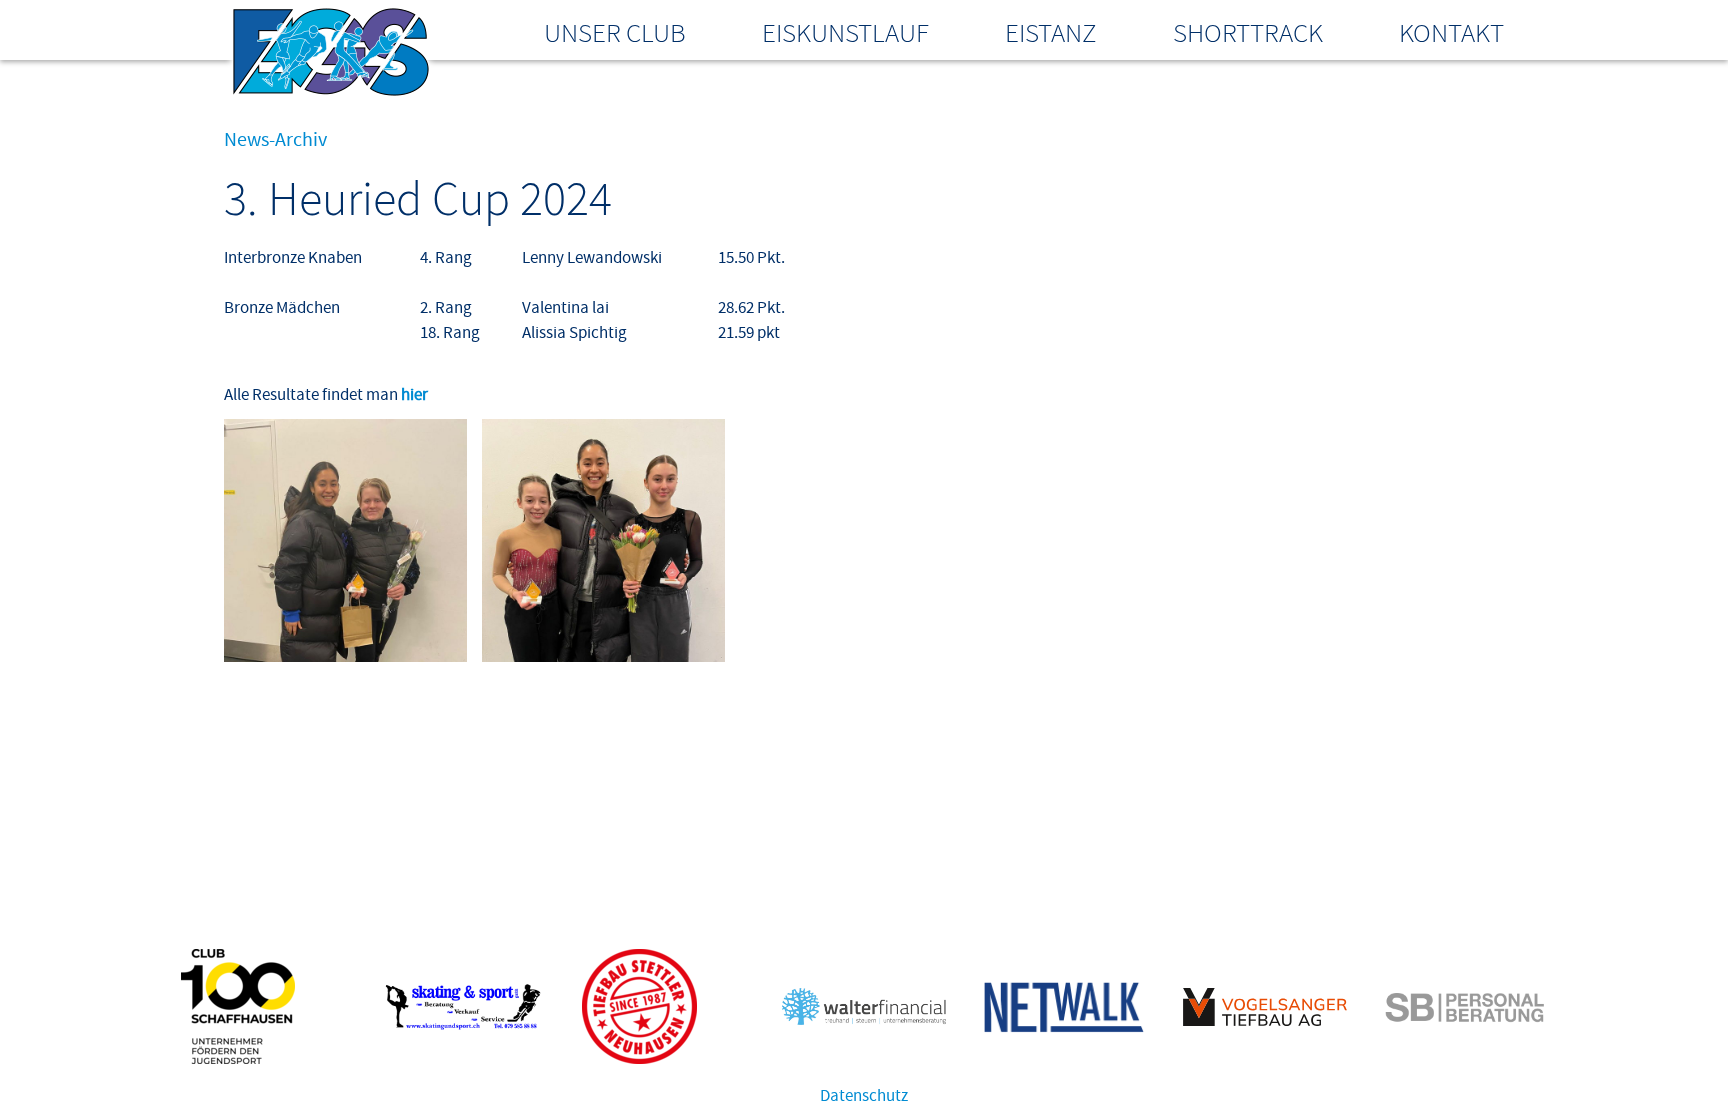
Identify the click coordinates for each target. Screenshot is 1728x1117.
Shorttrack (1248, 33)
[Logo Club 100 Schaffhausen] (238, 1059)
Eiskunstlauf (845, 33)
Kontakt (1451, 33)
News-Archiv (275, 140)
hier (414, 395)
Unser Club (615, 33)
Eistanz (1051, 33)
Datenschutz (864, 1096)
